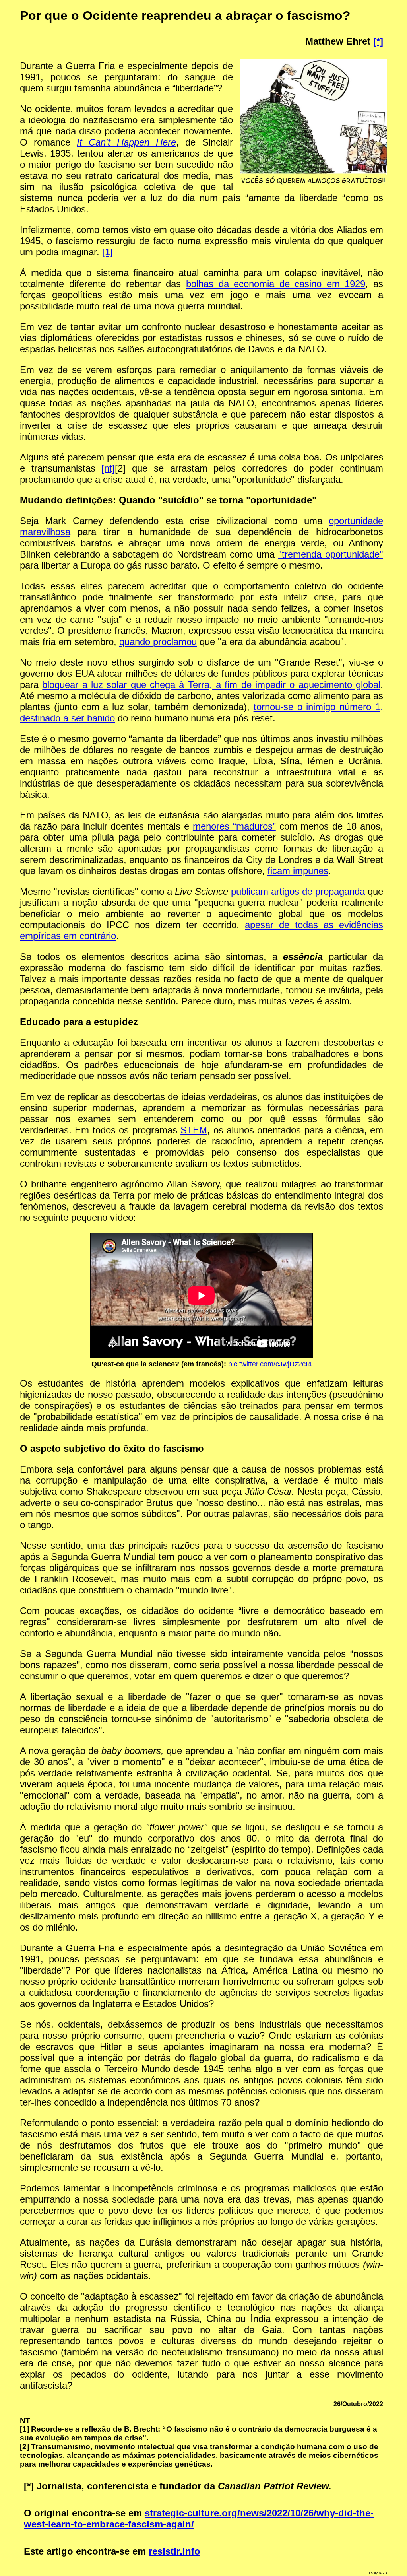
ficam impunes (298, 871)
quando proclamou (158, 642)
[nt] (108, 468)
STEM (194, 1130)
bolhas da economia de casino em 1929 (276, 284)
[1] (108, 252)
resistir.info (174, 2551)
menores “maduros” (234, 826)
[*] (378, 41)
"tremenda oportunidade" (331, 554)
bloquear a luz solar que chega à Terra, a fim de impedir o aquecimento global (211, 685)
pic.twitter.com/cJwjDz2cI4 (270, 1364)
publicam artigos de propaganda (298, 891)
